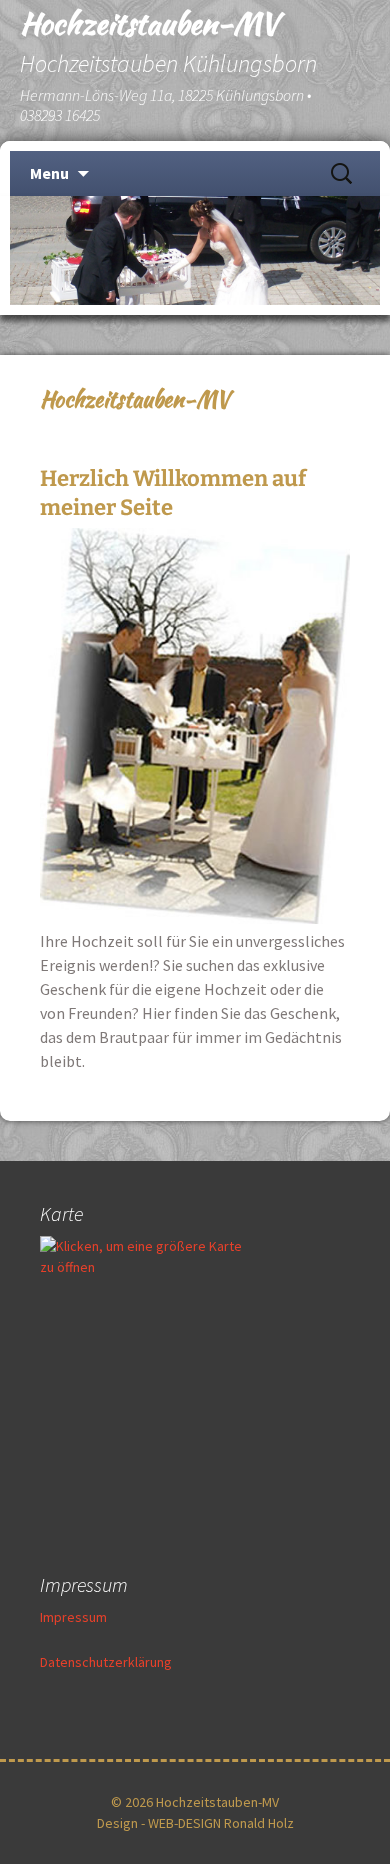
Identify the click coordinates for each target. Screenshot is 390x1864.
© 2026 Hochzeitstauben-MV (195, 1802)
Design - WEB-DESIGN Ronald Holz (195, 1823)
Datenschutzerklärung (106, 1662)
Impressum (73, 1617)
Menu (49, 173)
